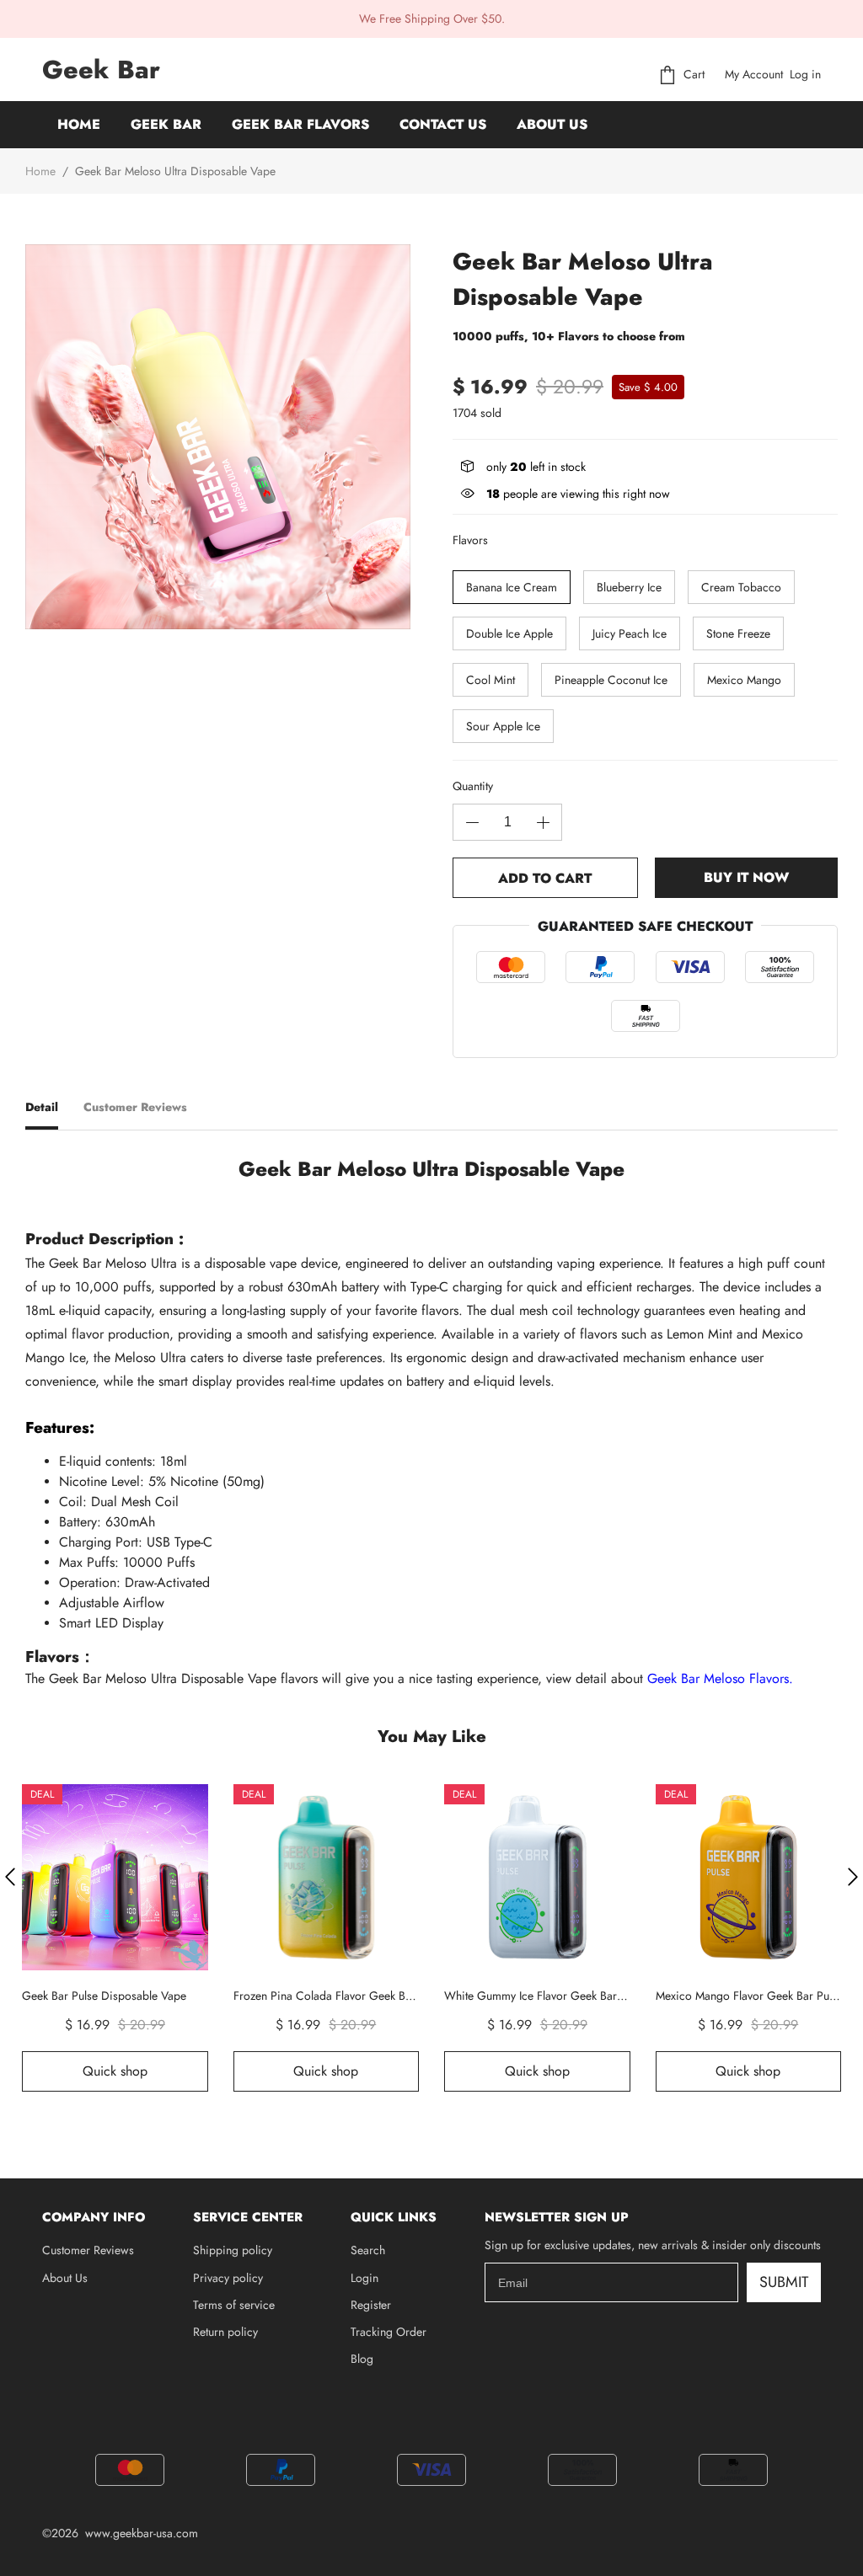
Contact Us (443, 124)
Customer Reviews (88, 2250)
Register (371, 2305)
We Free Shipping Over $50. (432, 19)
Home (79, 124)
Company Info (94, 2217)
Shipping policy (233, 2250)
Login (364, 2278)
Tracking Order (389, 2332)
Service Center (248, 2217)
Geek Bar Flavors (300, 124)
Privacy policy (228, 2278)
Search (368, 2250)
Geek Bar (166, 124)
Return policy (225, 2332)
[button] (10, 1877)
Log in (805, 74)
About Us (552, 124)
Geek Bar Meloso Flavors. (720, 1678)
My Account (754, 74)
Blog (362, 2359)
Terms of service (234, 2305)
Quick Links (394, 2217)
